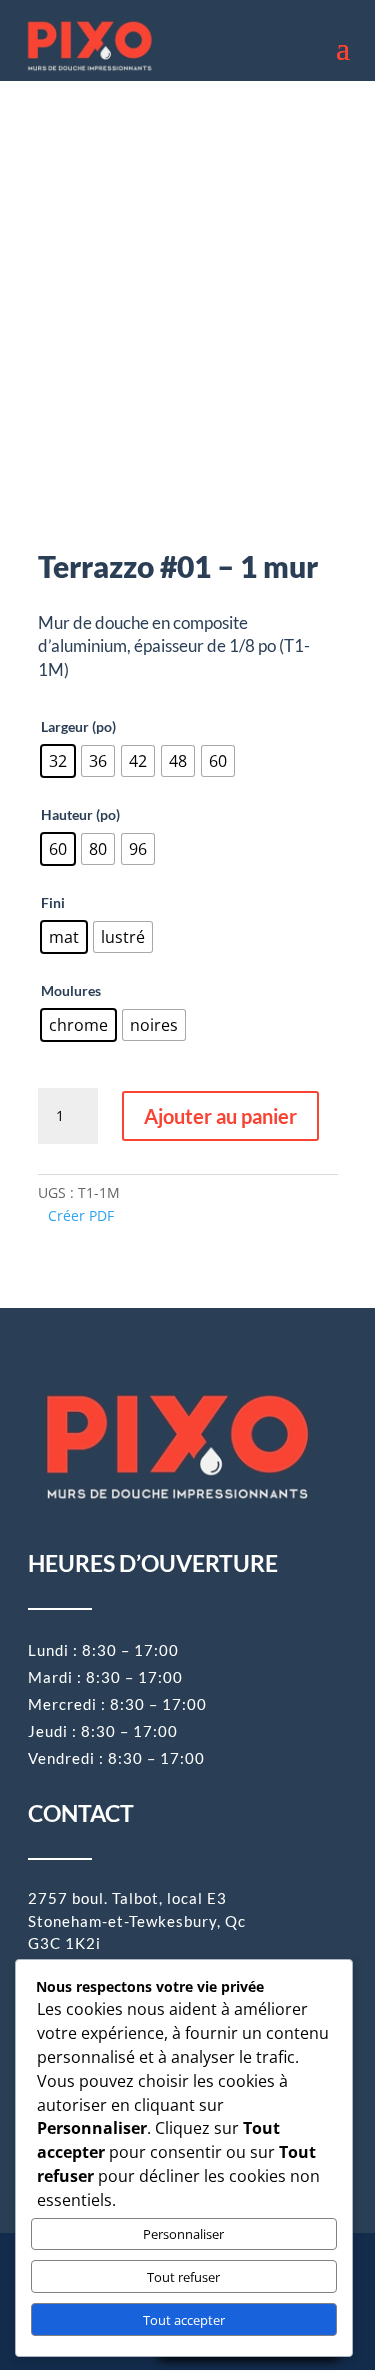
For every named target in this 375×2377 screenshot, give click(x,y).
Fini (53, 902)
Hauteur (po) (80, 814)
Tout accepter (184, 2320)
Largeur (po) (78, 726)
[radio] (58, 761)
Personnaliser (183, 2234)
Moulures (71, 990)
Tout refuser (183, 2277)
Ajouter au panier (220, 1116)
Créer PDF (81, 1215)
